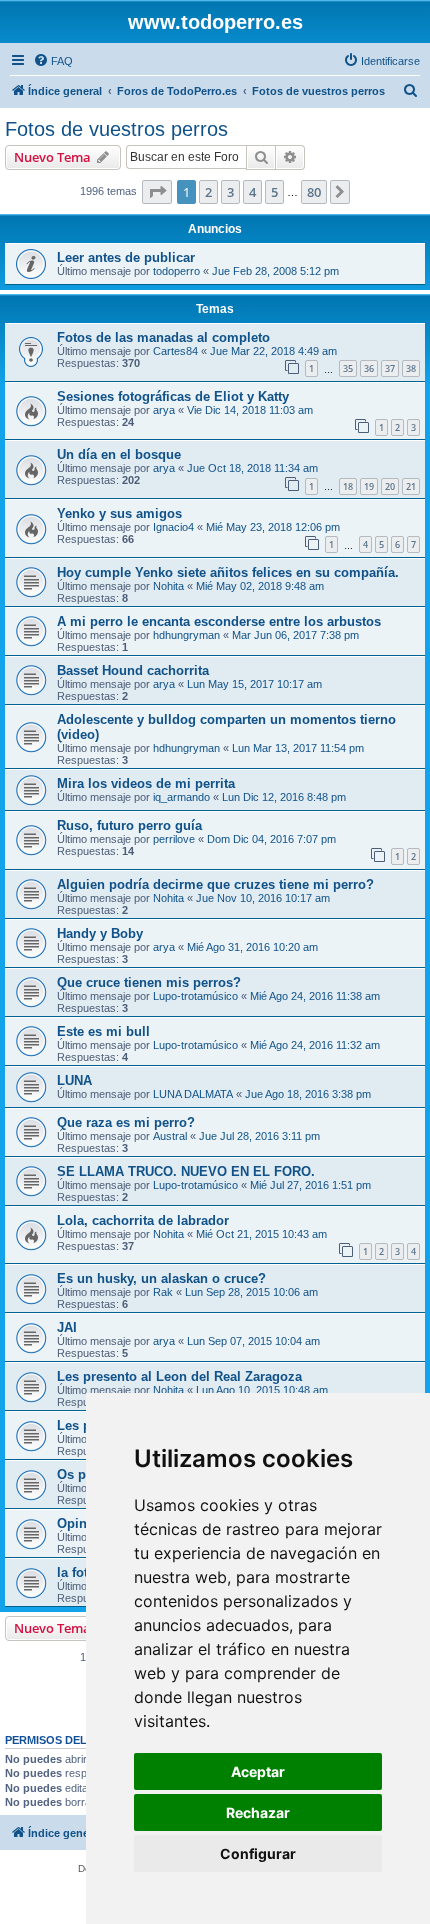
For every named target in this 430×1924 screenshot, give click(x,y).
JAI (67, 1327)
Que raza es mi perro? (126, 1122)
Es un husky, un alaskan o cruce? (161, 1278)
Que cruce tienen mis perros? (149, 982)
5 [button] (274, 192)
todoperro (176, 271)
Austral (170, 1136)
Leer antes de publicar (126, 257)
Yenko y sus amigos (119, 513)
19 (369, 486)
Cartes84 (175, 351)
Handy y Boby (100, 933)
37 (390, 368)
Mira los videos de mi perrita (146, 783)
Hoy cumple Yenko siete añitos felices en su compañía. (228, 572)
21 (411, 486)
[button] (157, 192)
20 (390, 486)
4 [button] (252, 192)
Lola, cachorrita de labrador (143, 1220)
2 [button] (208, 192)
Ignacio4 (173, 527)
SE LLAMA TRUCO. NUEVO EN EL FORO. (186, 1171)
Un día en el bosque (119, 454)
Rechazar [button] (258, 1812)
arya (164, 410)
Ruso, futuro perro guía (129, 825)
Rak (163, 1292)
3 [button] (230, 192)
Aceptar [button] (258, 1771)
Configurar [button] (258, 1853)
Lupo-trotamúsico (195, 996)
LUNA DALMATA (193, 1094)
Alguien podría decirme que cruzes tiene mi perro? (215, 884)
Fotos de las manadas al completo (163, 337)
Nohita (168, 586)
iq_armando (181, 797)
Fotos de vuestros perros (116, 129)
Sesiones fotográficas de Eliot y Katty (173, 396)
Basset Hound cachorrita (133, 670)
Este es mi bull (103, 1031)
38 (411, 368)
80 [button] (314, 192)
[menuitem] (53, 61)
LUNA (74, 1080)
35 (348, 368)
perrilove (174, 839)
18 (348, 486)
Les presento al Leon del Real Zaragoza (179, 1376)
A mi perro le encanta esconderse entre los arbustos (219, 621)
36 (369, 368)
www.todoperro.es (215, 22)
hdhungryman (186, 635)
